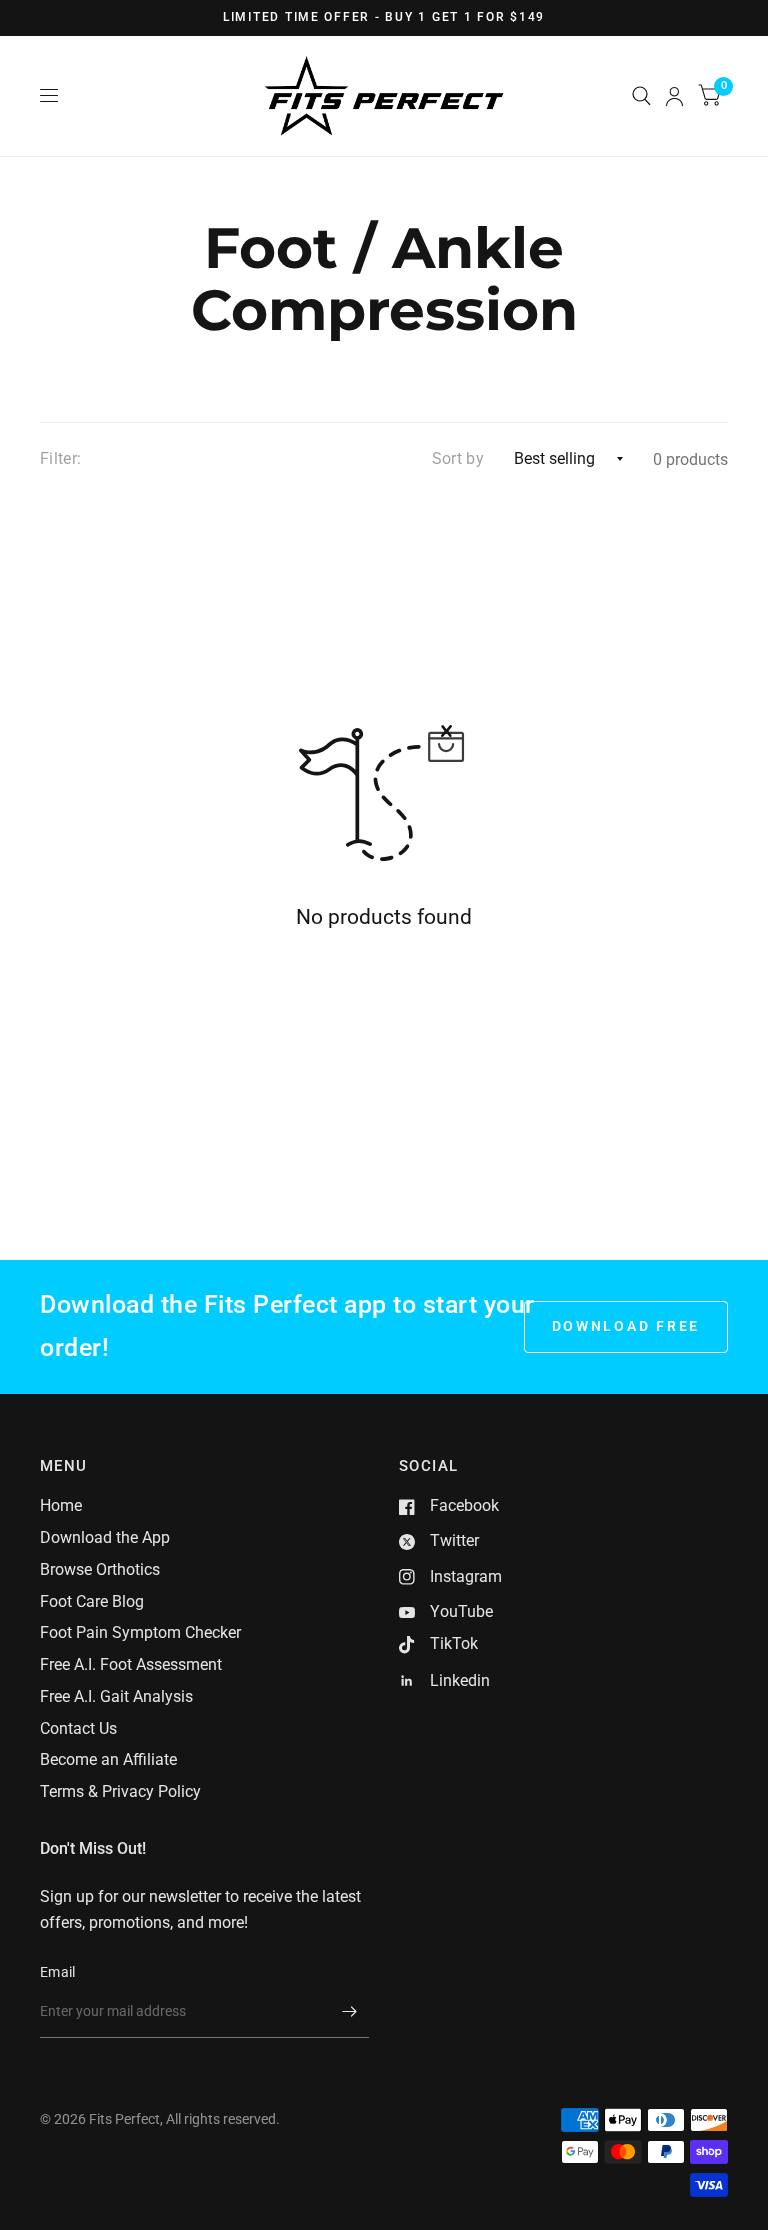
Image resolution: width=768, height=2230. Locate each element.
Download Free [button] (626, 1326)
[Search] (641, 96)
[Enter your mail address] (349, 2012)
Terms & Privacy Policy (120, 1791)
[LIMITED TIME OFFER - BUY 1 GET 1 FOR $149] (384, 18)
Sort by (458, 458)
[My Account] (674, 96)
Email (57, 1972)
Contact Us (78, 1728)
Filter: (60, 458)
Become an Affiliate (108, 1759)
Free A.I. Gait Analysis (116, 1696)
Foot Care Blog (92, 1601)
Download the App (105, 1537)
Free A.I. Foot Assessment (131, 1664)
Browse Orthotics (100, 1569)
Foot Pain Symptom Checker (140, 1632)
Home (61, 1505)
